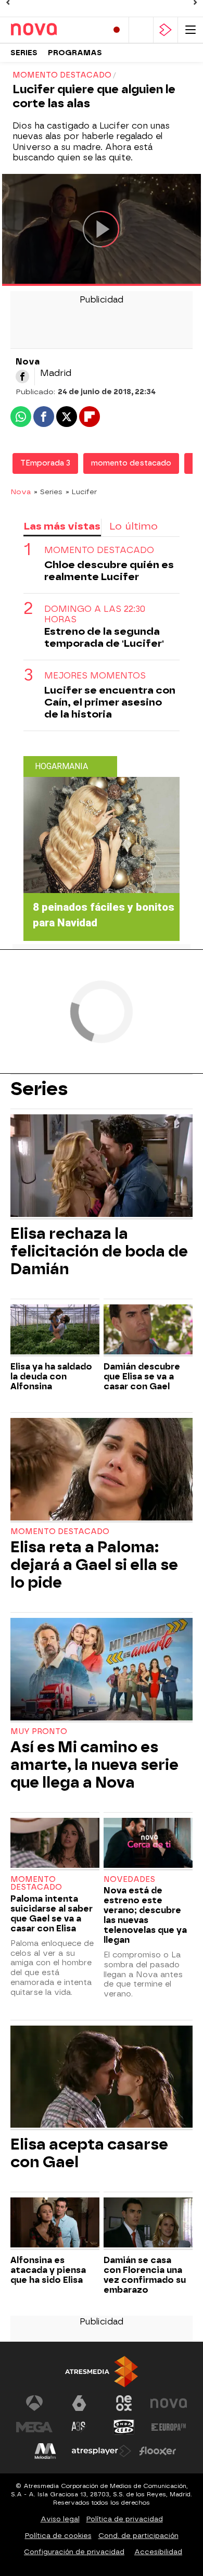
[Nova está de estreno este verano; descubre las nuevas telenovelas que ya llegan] (148, 1844)
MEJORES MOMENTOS (95, 676)
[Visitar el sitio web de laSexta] (79, 2403)
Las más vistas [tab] (62, 526)
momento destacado (131, 463)
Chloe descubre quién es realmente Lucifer (109, 571)
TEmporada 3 (45, 463)
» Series (48, 492)
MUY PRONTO (39, 1732)
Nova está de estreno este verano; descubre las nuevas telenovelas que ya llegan (145, 1915)
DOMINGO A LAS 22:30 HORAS (95, 614)
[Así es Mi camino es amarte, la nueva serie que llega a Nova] (102, 1670)
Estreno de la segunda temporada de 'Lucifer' (104, 637)
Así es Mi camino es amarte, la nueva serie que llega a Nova (94, 1765)
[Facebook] (22, 376)
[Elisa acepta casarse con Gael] (102, 2078)
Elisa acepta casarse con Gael (89, 2153)
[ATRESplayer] (166, 30)
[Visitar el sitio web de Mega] (34, 2427)
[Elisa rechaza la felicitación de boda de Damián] (102, 1167)
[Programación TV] (141, 30)
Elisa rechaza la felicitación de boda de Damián (99, 1251)
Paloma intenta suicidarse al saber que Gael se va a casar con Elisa (52, 1914)
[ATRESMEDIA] (102, 2372)
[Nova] (55, 30)
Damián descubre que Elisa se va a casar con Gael (142, 1377)
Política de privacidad (125, 2519)
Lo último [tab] (134, 526)
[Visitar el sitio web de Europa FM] (169, 2427)
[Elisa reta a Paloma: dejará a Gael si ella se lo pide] (102, 1470)
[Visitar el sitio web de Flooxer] (158, 2451)
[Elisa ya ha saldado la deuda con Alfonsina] (55, 1331)
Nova (21, 492)
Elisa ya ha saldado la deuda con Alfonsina (51, 1377)
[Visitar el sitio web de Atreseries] (79, 2427)
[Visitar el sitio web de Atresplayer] (102, 2451)
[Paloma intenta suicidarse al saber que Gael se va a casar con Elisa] (55, 1844)
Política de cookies (58, 2536)
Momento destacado (60, 1532)
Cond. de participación (138, 2536)
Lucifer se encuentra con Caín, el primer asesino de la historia (110, 702)
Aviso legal (60, 2519)
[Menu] (191, 30)
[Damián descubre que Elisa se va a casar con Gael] (148, 1331)
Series (24, 53)
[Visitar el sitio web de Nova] (169, 2403)
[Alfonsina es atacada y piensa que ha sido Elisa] (55, 2224)
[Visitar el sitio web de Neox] (124, 2403)
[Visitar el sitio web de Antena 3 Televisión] (34, 2403)
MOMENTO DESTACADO (99, 550)
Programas (75, 53)
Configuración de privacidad (74, 2552)
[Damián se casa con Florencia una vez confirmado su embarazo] (148, 2224)
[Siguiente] (195, 3)
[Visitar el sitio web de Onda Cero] (124, 2427)
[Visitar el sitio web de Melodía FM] (45, 2451)
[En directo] (117, 30)
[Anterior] (8, 3)
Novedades (129, 1880)
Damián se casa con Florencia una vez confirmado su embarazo (145, 2275)
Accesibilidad (158, 2552)
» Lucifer (81, 492)
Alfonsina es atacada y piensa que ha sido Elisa (48, 2270)
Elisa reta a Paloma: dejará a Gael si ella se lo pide (94, 1565)
